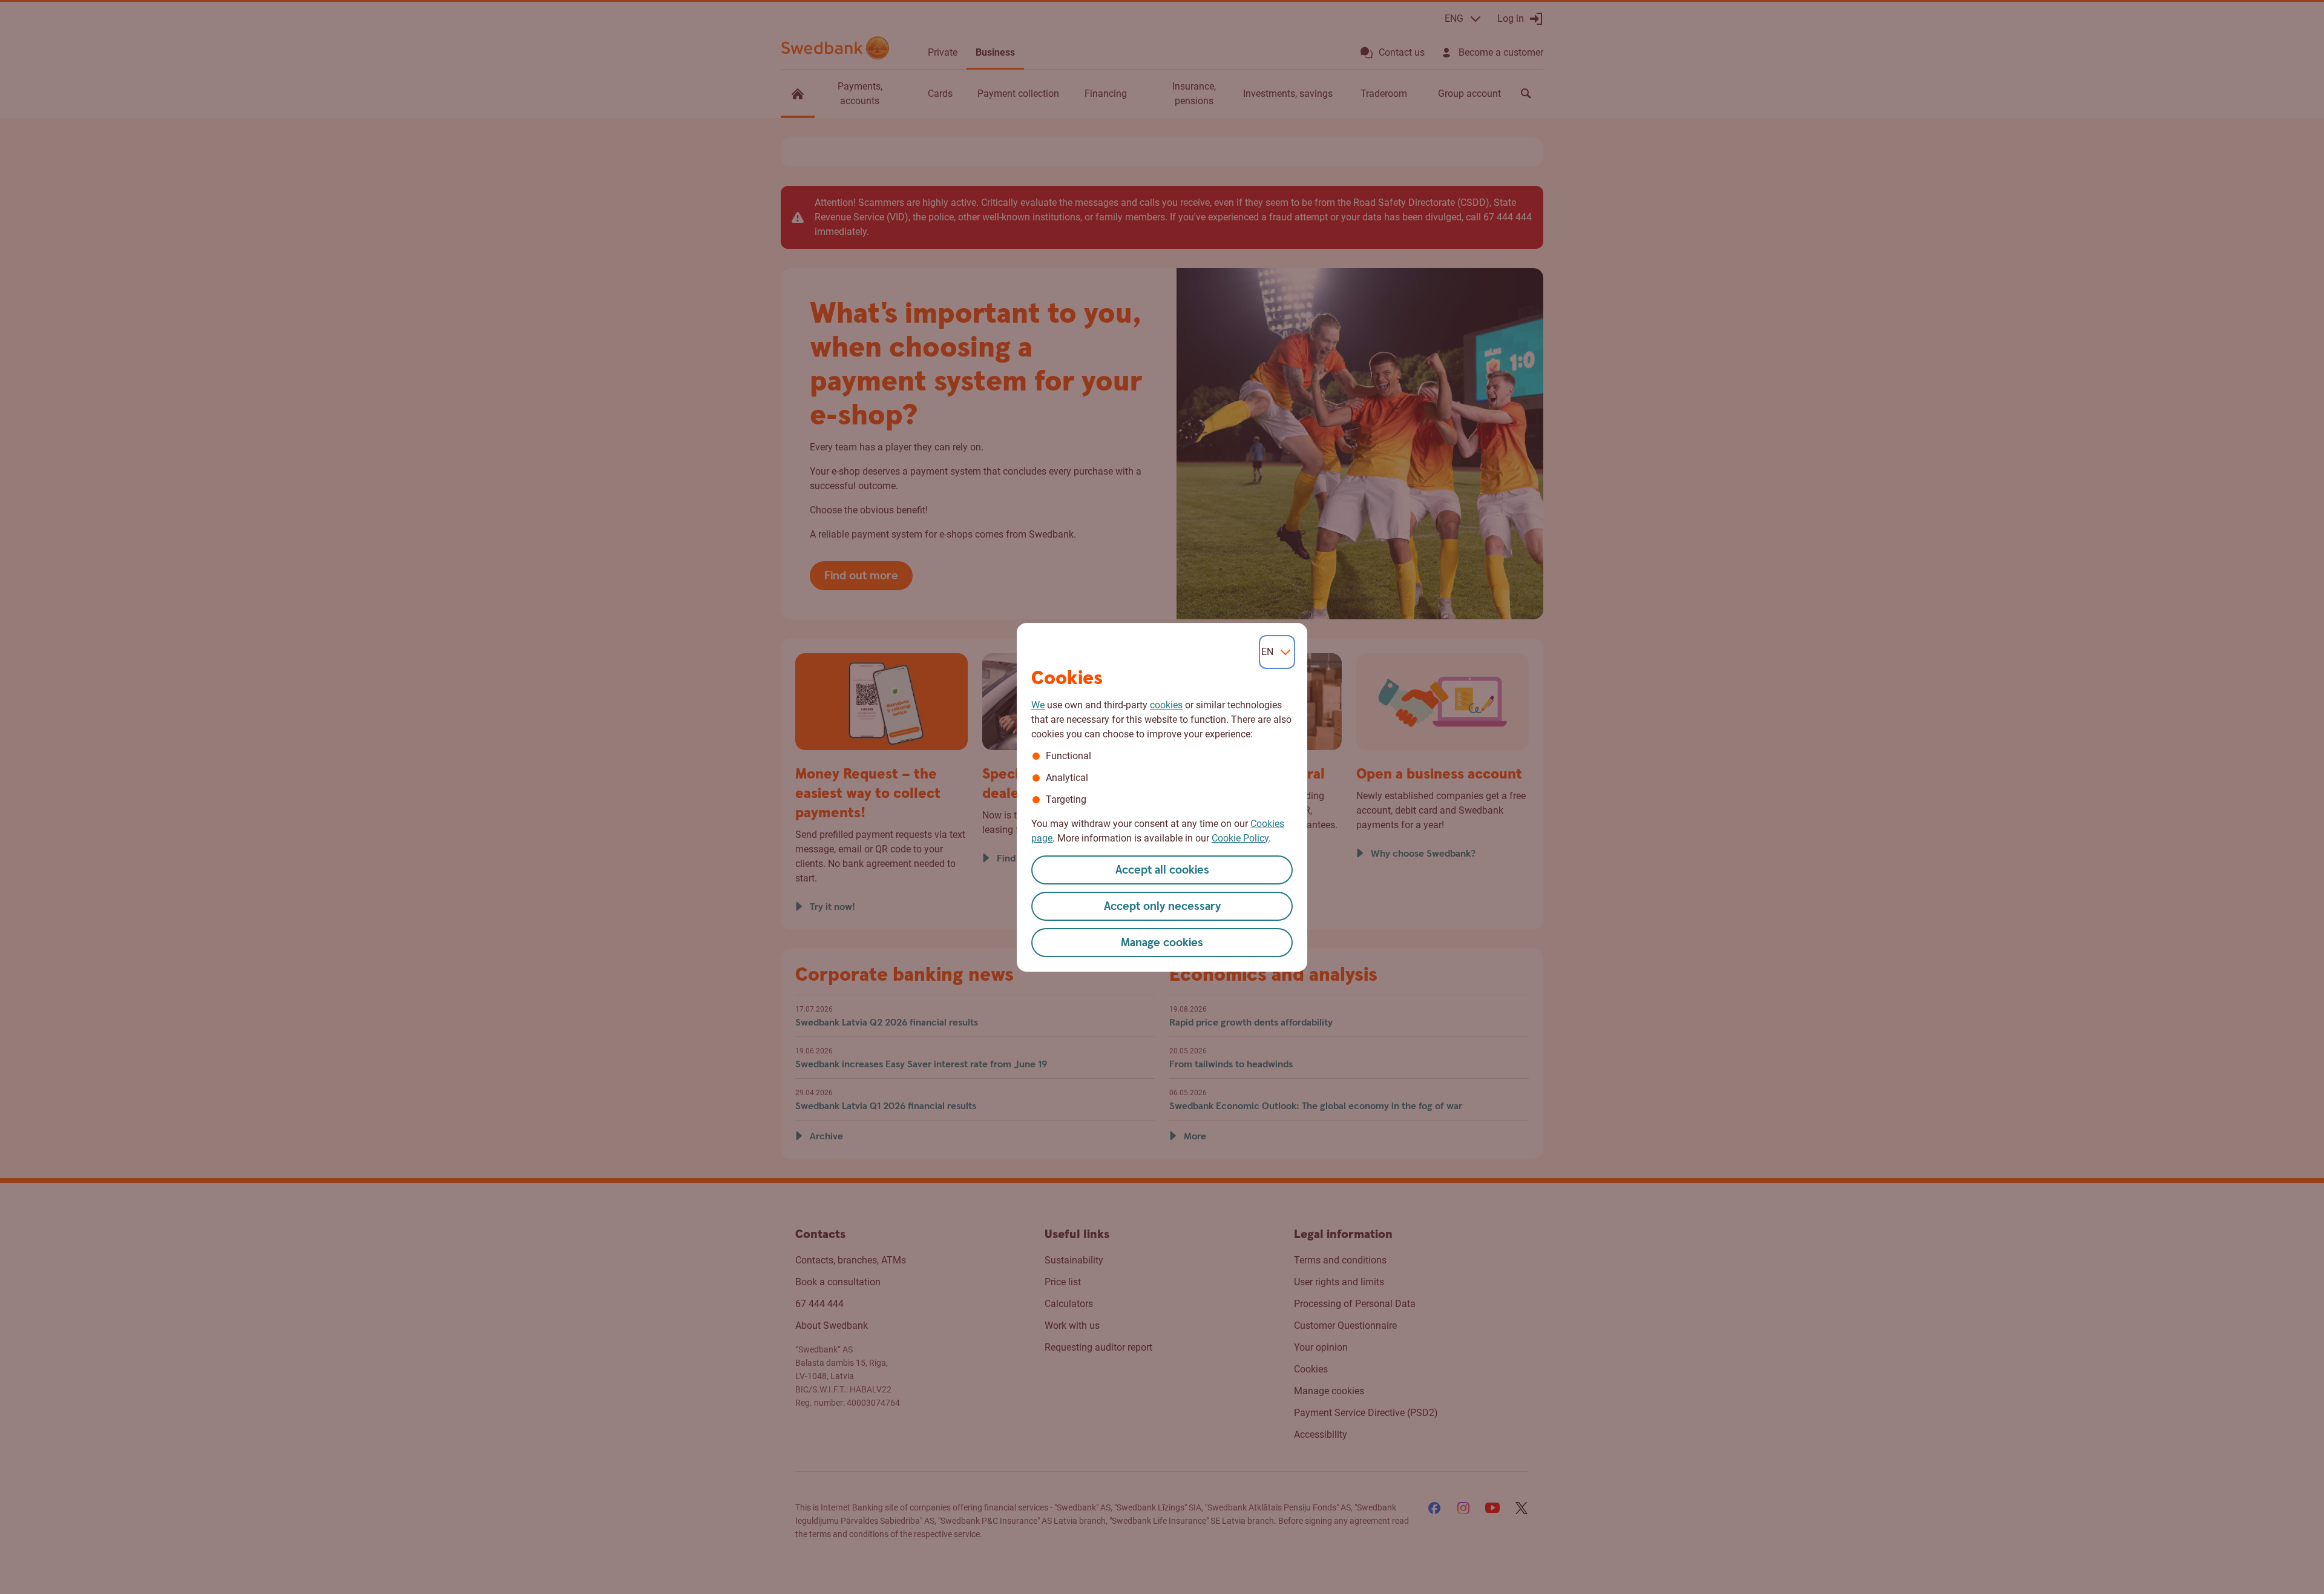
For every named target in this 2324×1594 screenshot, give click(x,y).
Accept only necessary (1162, 907)
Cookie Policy (1240, 838)
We (1038, 705)
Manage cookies (1162, 943)
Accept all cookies (1162, 870)
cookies (1166, 705)
